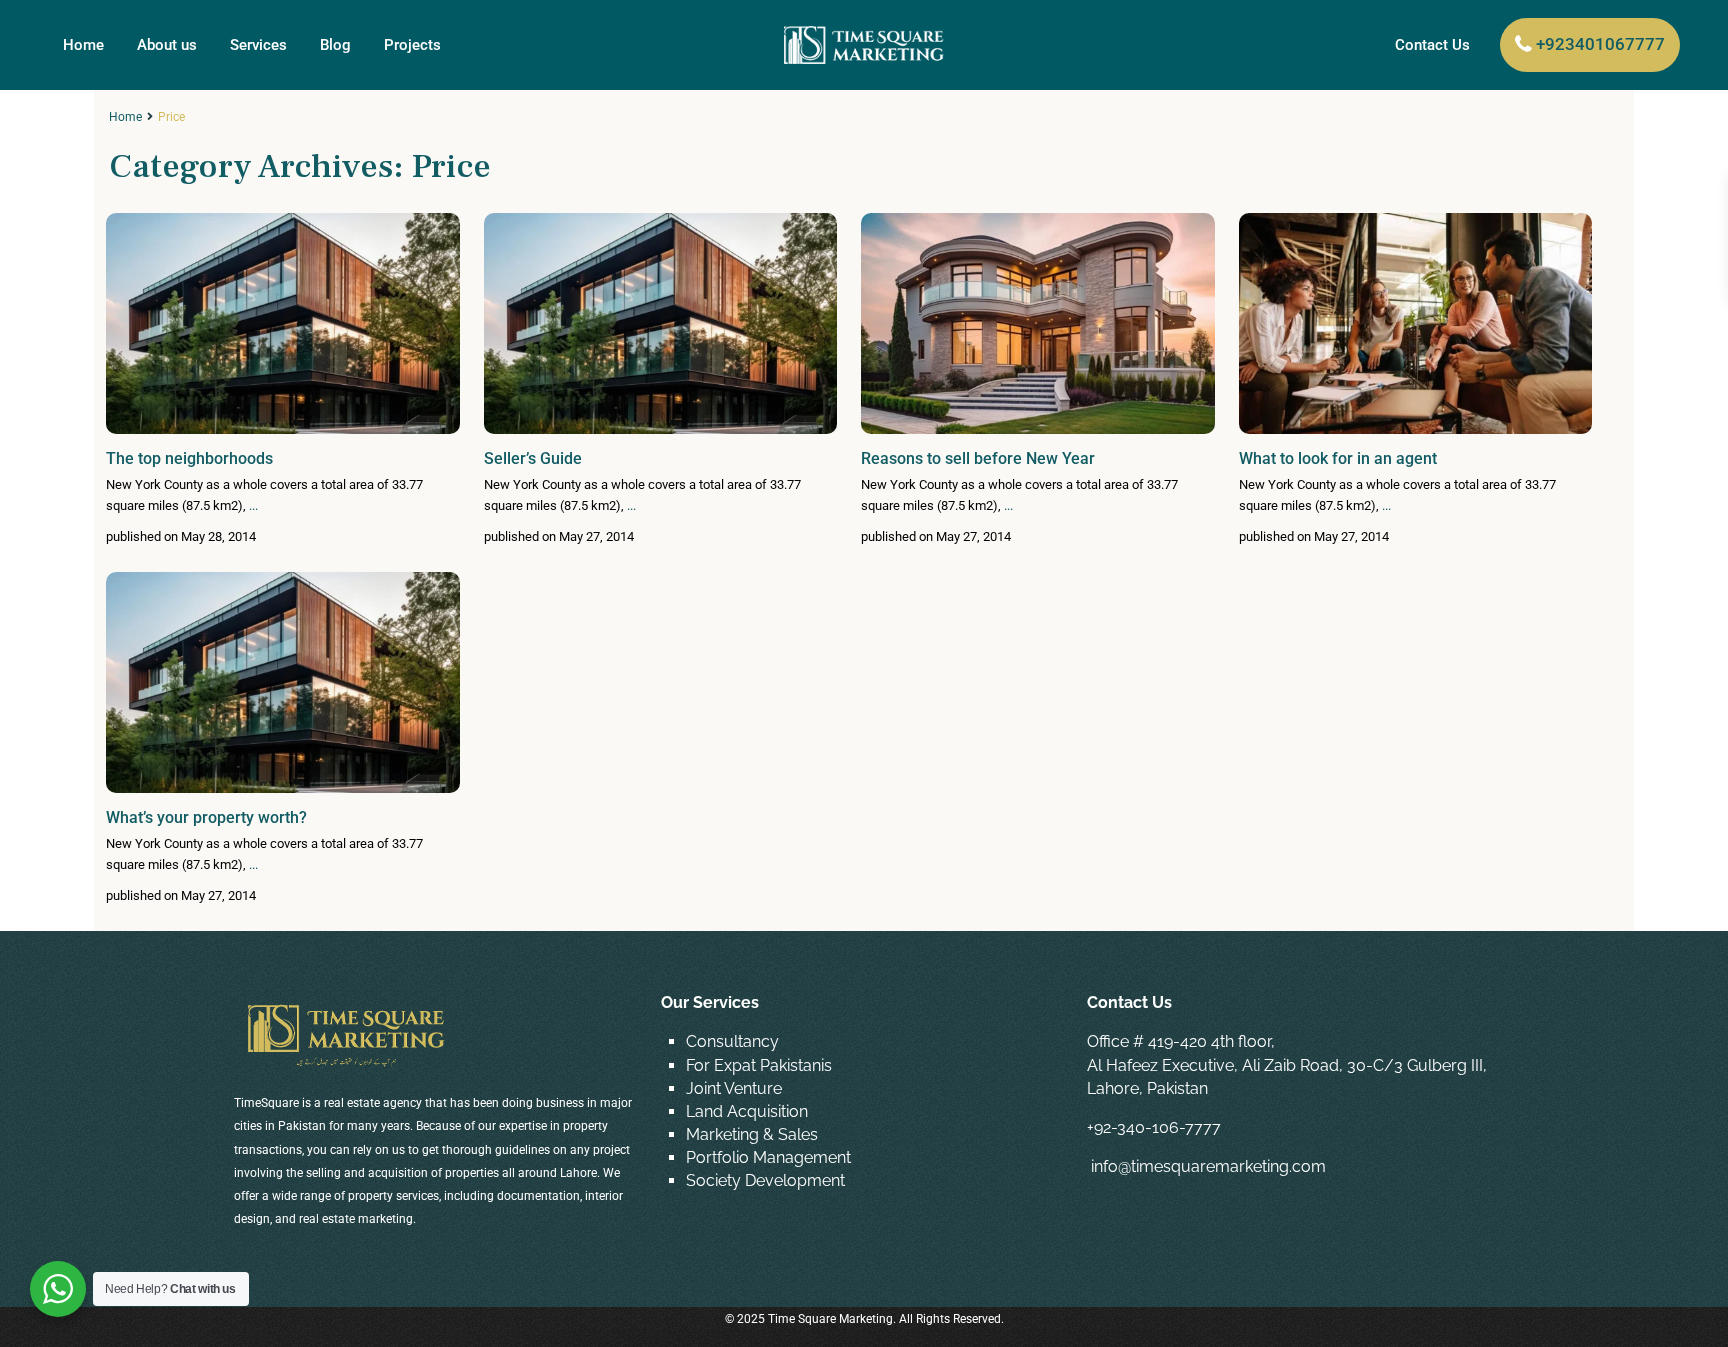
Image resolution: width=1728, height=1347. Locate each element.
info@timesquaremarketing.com (1208, 1166)
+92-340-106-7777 (1154, 1127)
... (253, 505)
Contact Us (1432, 45)
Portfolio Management (768, 1157)
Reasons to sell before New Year (978, 458)
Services (258, 45)
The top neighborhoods (189, 458)
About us (167, 45)
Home (83, 45)
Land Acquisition (747, 1111)
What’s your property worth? (206, 817)
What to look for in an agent (1338, 458)
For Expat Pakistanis (759, 1065)
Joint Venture (734, 1088)
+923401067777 (1600, 44)
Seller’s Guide (533, 458)
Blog (335, 45)
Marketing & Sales (752, 1134)
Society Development (765, 1180)
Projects (412, 45)
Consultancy (732, 1041)
